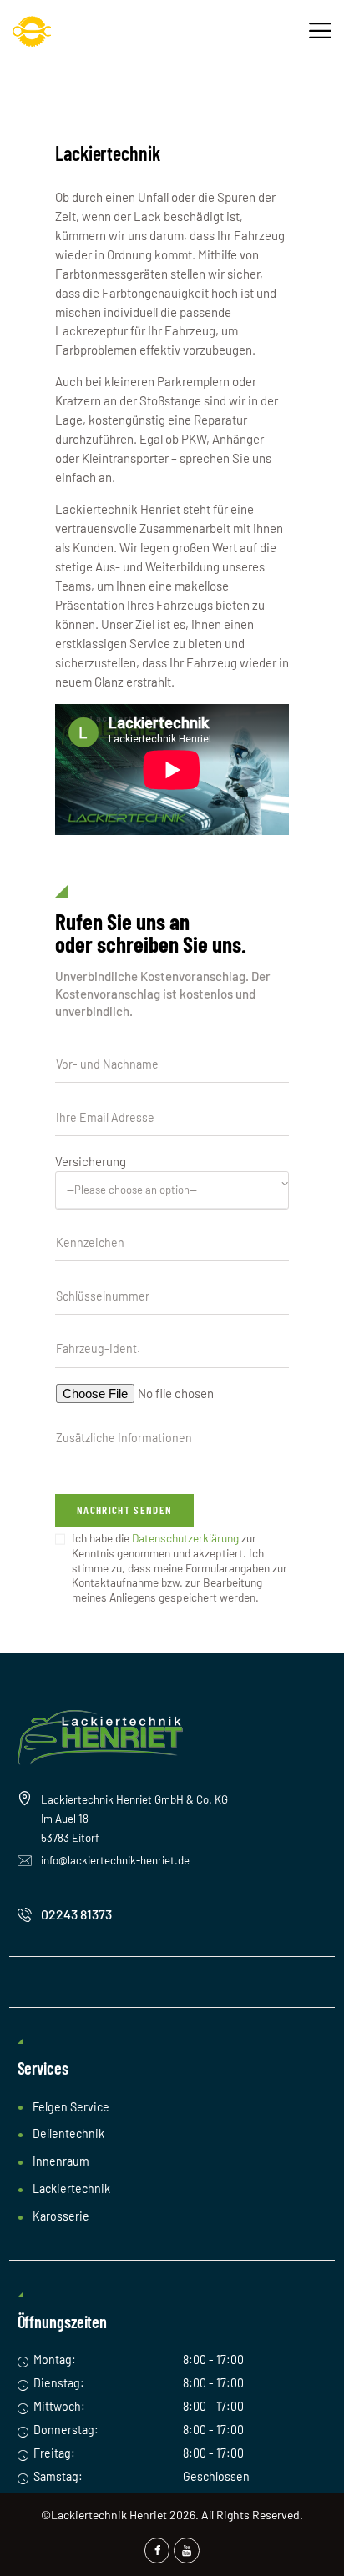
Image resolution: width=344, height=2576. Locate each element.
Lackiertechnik (71, 2189)
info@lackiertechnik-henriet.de (115, 1860)
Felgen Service (71, 2107)
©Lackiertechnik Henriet (104, 2515)
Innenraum (61, 2161)
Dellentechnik (68, 2133)
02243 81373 (76, 1914)
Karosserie (61, 2216)
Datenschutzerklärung (185, 1538)
